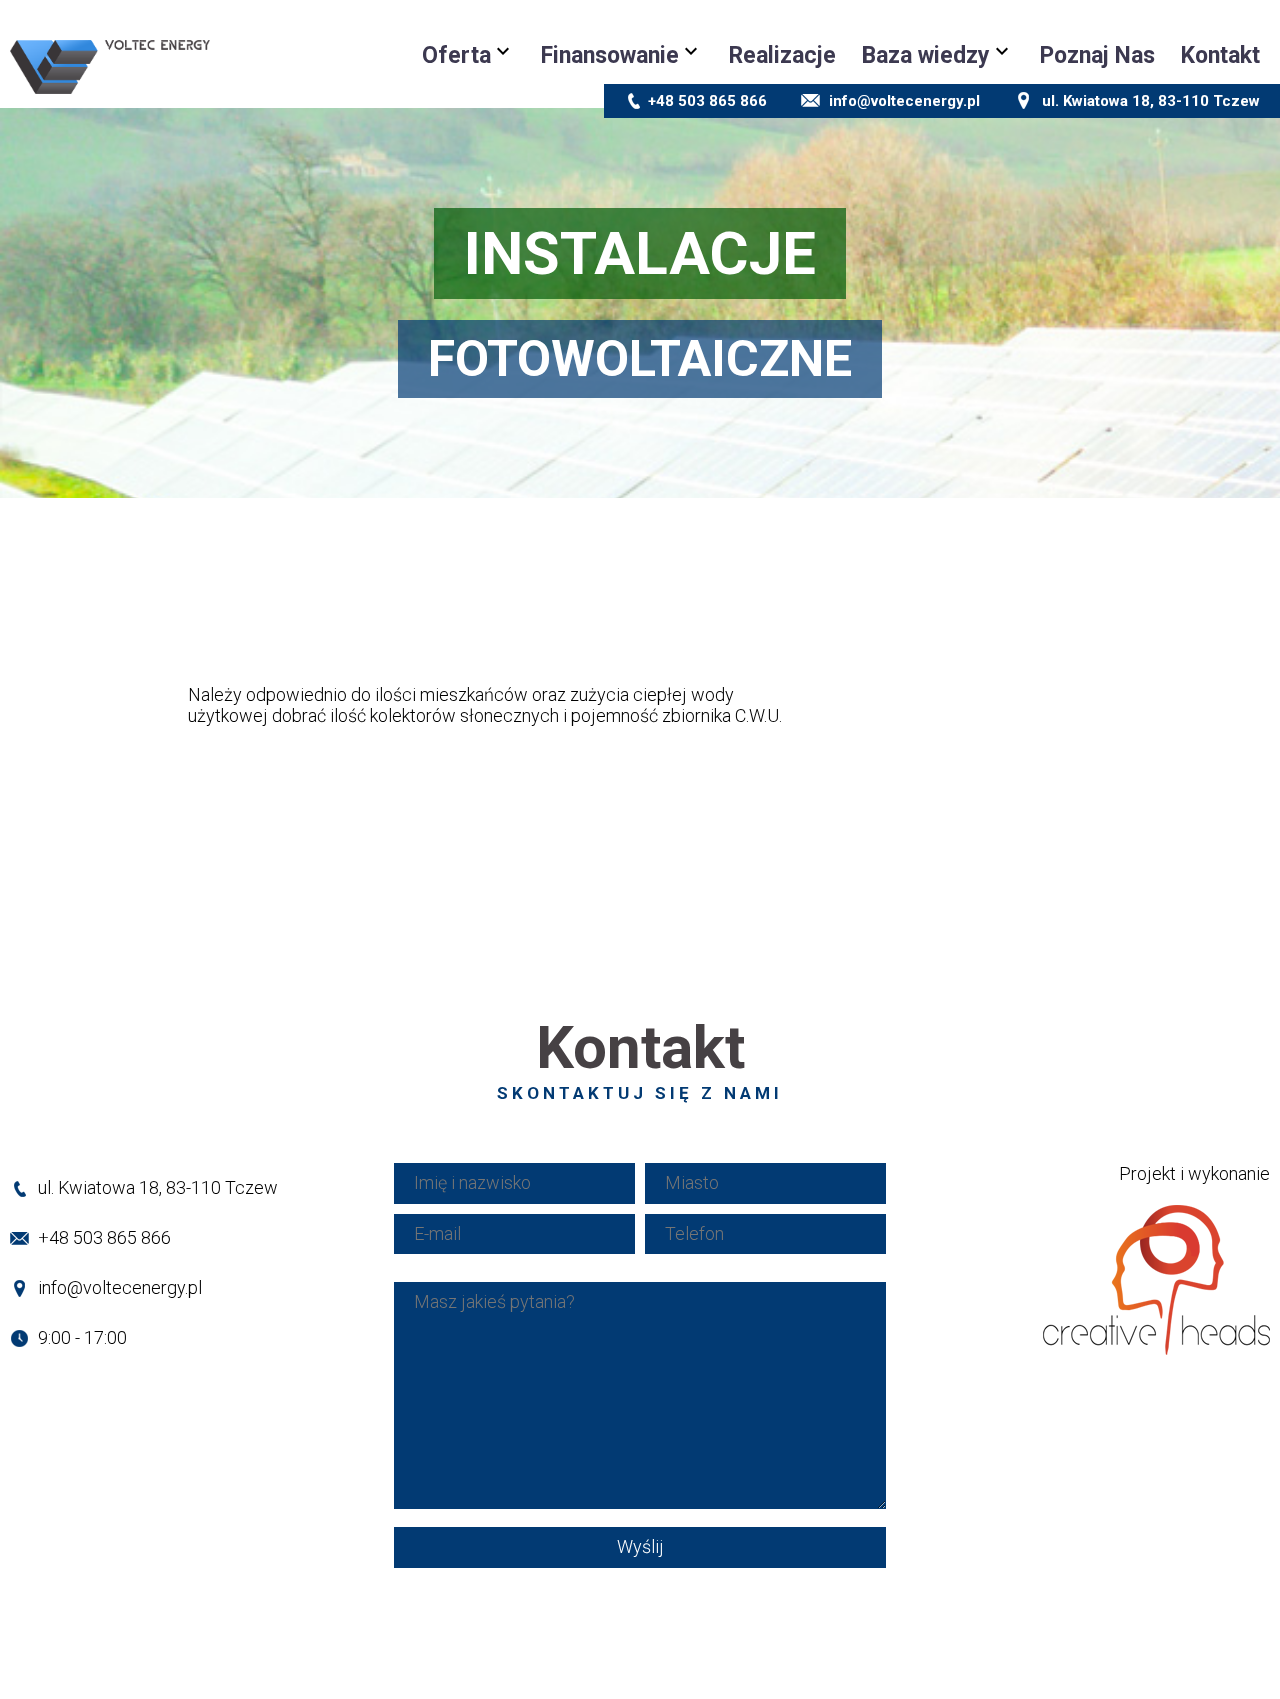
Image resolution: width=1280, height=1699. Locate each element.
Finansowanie (610, 55)
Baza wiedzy (926, 55)
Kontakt (1220, 55)
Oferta (456, 55)
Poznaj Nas (1097, 55)
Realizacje (782, 55)
